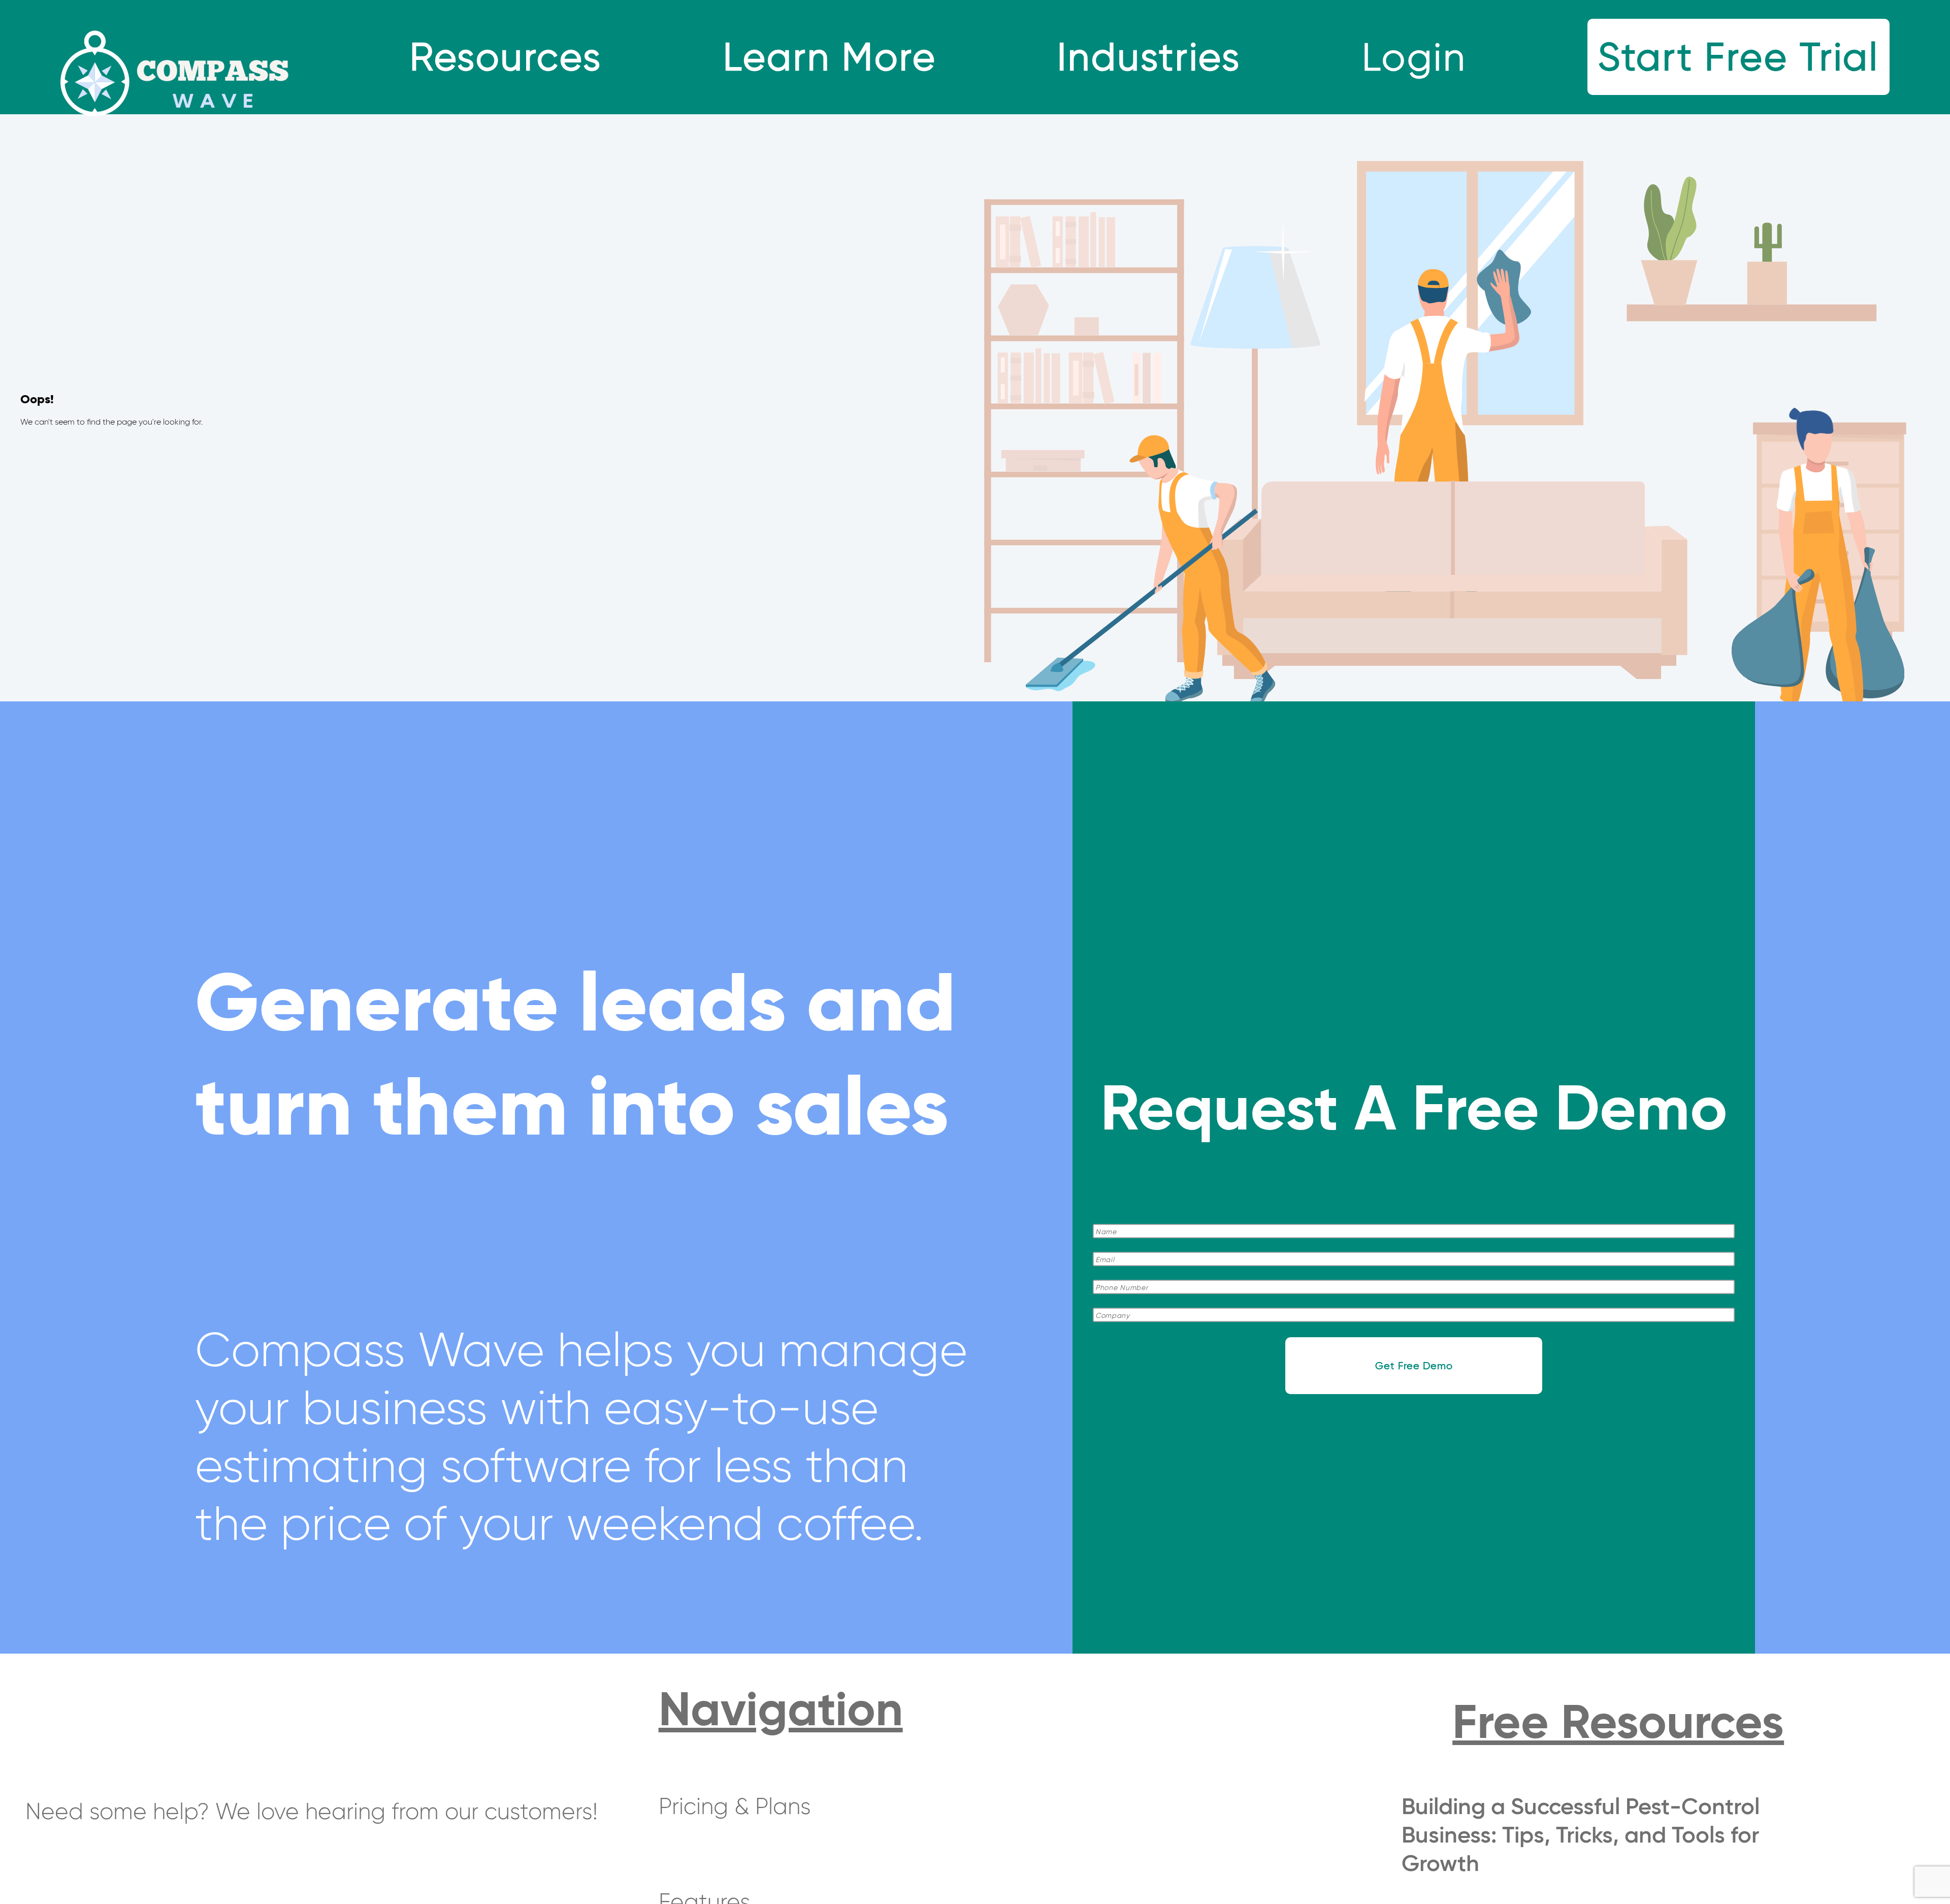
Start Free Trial (1738, 57)
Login (1414, 57)
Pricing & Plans (735, 1806)
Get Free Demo (1414, 1366)
